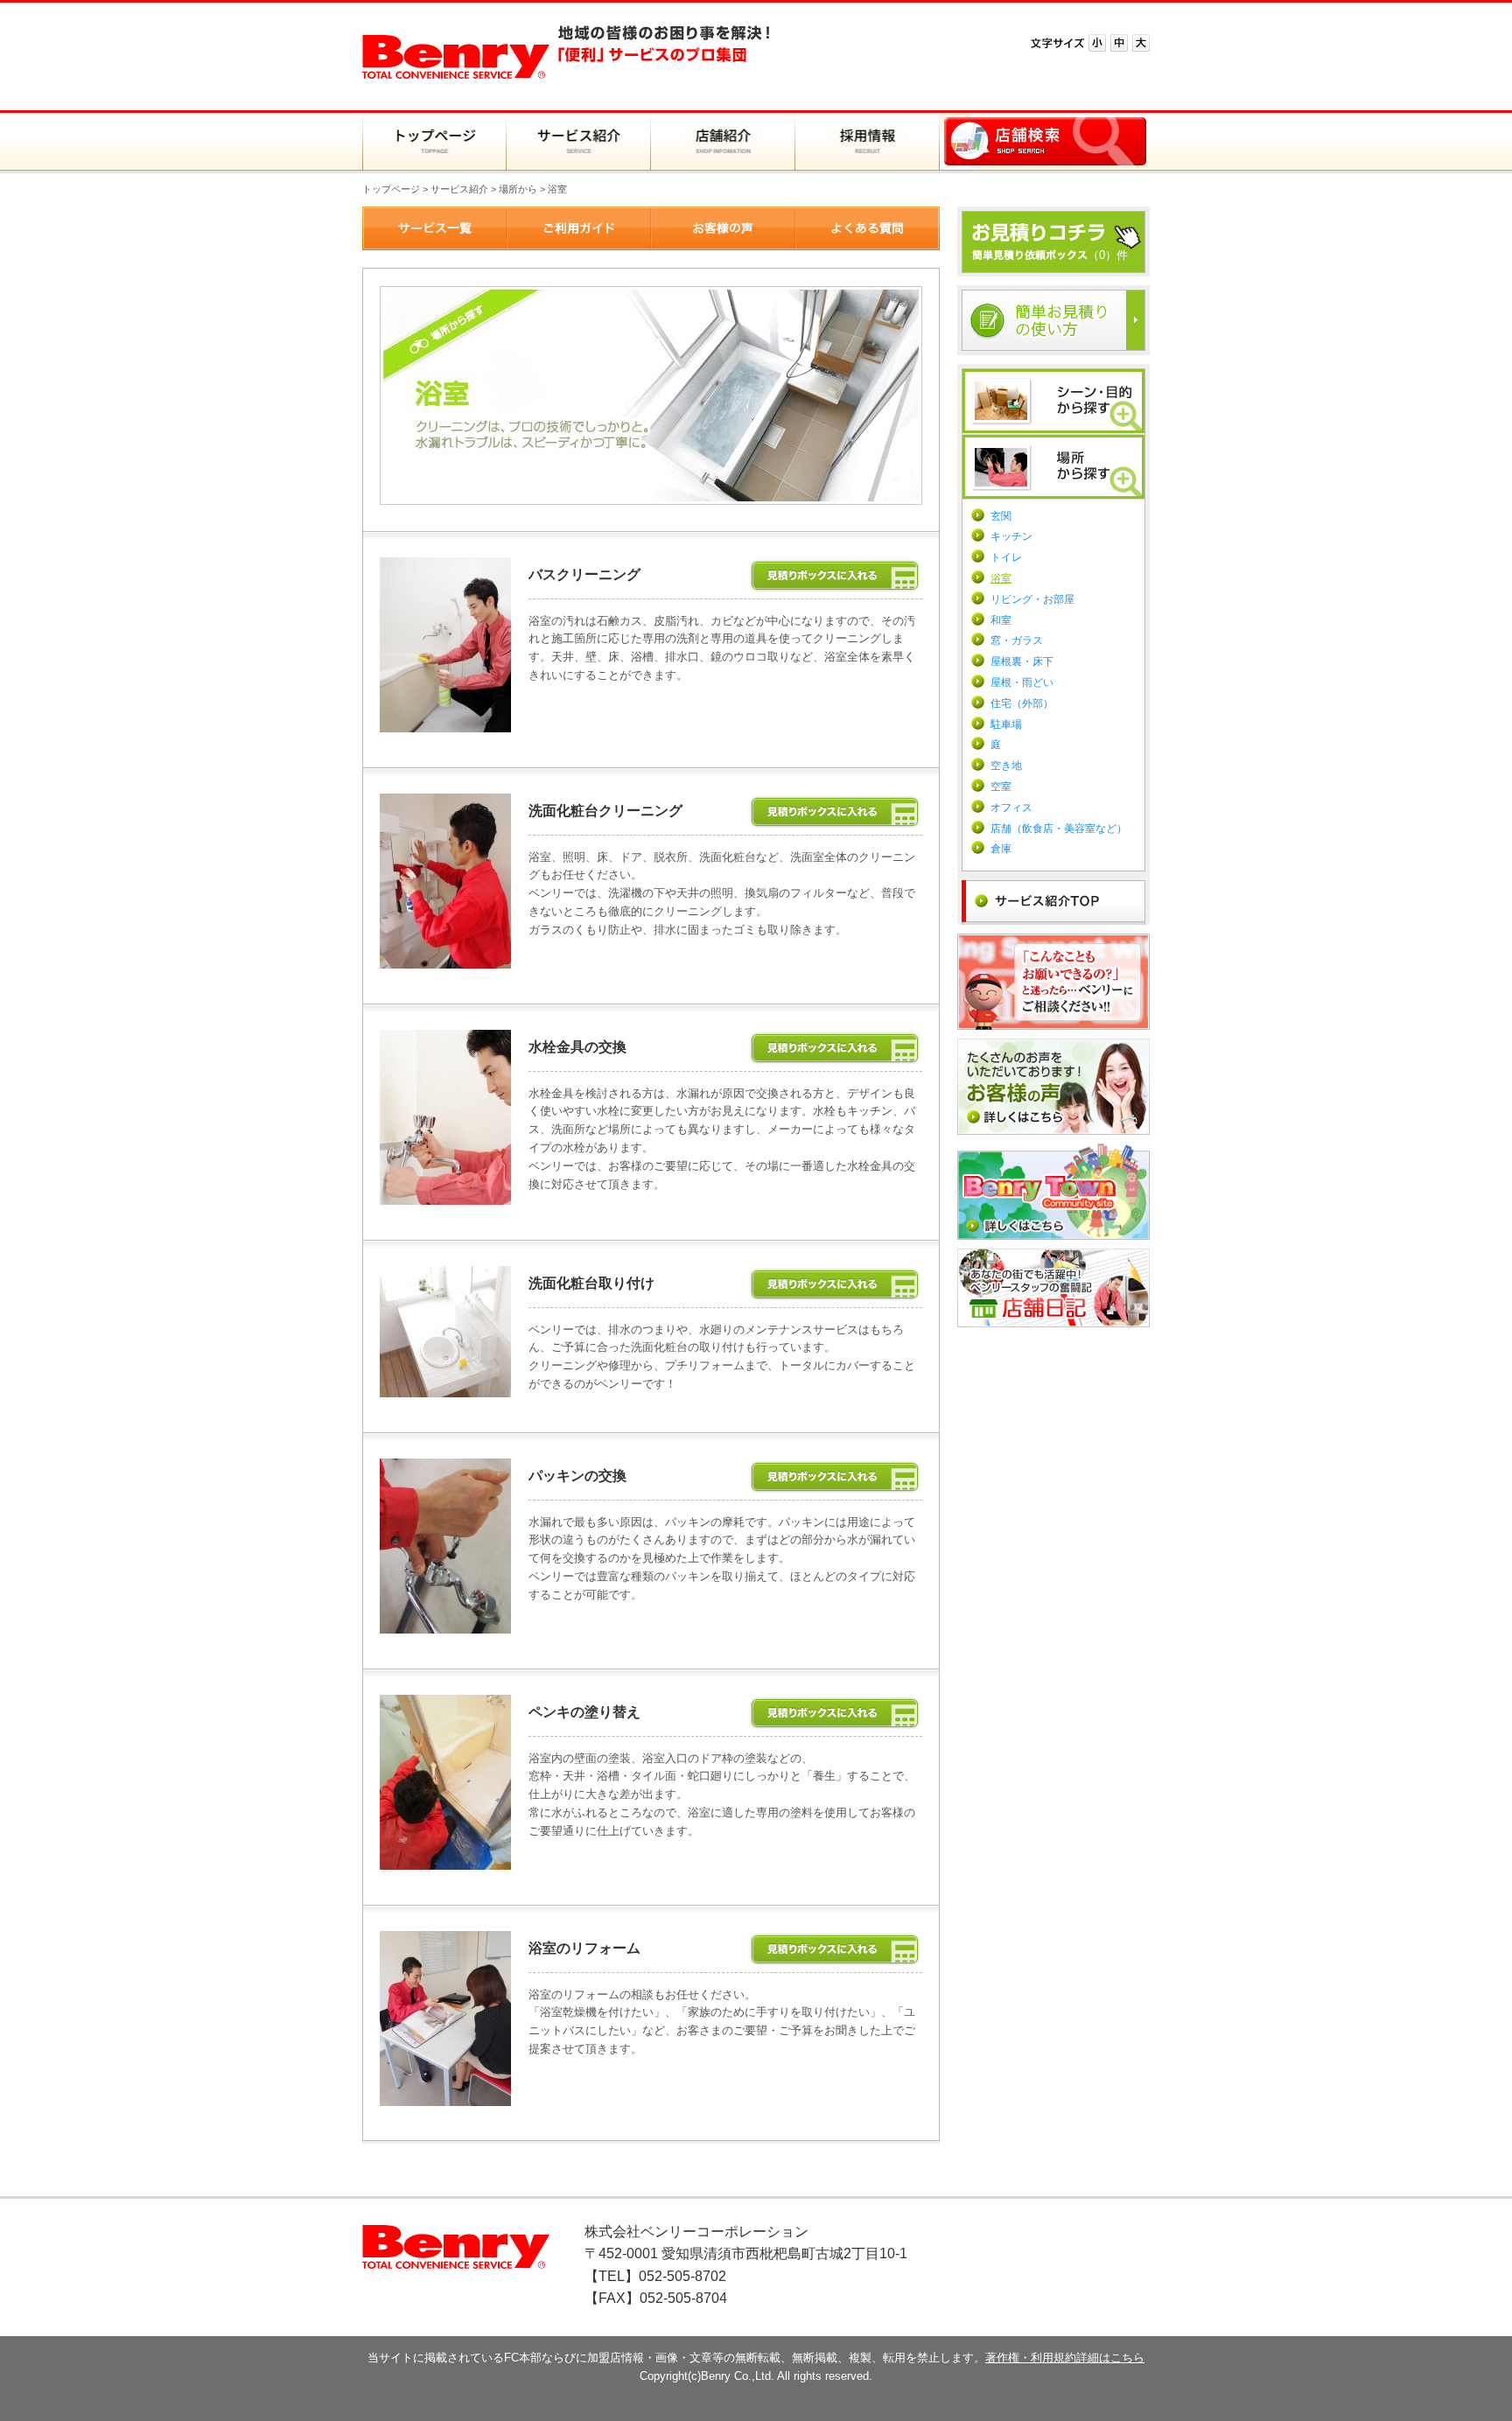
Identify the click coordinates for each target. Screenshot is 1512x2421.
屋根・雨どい (1022, 682)
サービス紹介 (459, 189)
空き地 (1006, 766)
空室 (1001, 787)
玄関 (1001, 516)
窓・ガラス (1017, 640)
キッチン (1011, 536)
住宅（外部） (1022, 703)
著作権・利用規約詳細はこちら (1065, 2358)
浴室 (1001, 578)
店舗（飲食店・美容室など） (1059, 829)
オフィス (1011, 808)
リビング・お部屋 (1032, 599)
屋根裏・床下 (1022, 661)
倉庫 (1001, 849)
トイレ (1006, 557)
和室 (1001, 620)
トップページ (391, 189)
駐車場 (1006, 724)
